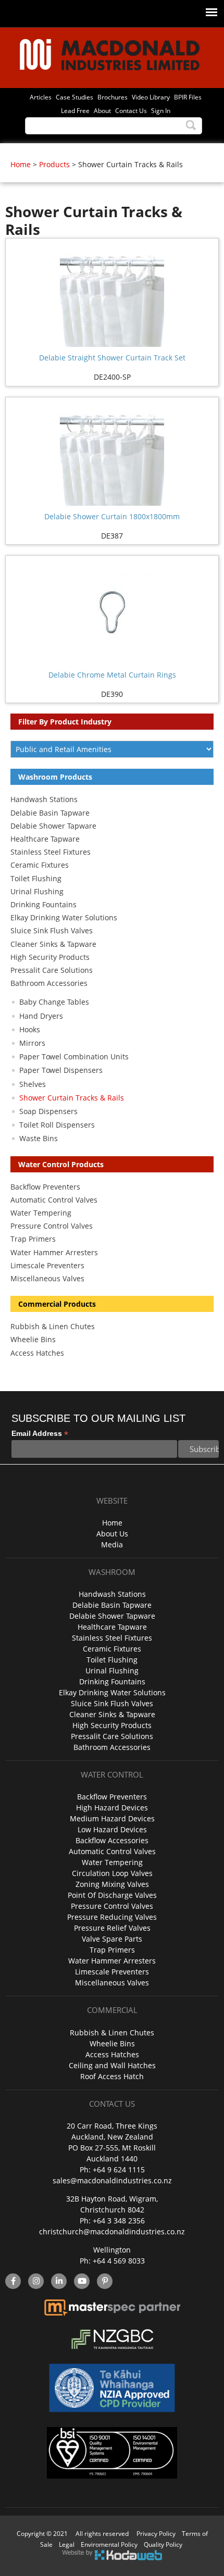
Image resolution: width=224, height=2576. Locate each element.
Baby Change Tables (54, 1002)
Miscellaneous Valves (47, 1278)
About (102, 110)
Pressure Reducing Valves (112, 1917)
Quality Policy (163, 2544)
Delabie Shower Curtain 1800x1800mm (112, 516)
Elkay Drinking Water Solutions (64, 917)
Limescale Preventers (47, 1265)
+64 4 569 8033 (119, 2261)
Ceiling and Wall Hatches (112, 2065)
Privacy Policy (156, 2534)
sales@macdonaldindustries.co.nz (112, 2180)
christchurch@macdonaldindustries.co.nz (112, 2231)
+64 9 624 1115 (119, 2169)
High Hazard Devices (112, 1808)
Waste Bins (39, 1138)
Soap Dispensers (48, 1111)
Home (21, 164)
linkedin (59, 2281)
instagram (36, 2281)
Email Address (40, 1434)
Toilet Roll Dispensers (57, 1125)
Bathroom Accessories (49, 983)
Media (112, 1545)
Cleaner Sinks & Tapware (53, 944)
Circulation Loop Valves (112, 1873)
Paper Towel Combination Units (74, 1056)
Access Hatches (37, 1353)
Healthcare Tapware (45, 839)
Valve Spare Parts (112, 1939)
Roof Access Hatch (112, 2076)
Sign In (161, 110)
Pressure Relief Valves (112, 1928)
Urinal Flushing (37, 891)
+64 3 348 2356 (119, 2221)
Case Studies (74, 97)
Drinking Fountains (43, 904)
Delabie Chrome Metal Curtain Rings (112, 675)
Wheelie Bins (33, 1339)
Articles (41, 97)
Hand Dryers (41, 1016)
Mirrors (32, 1043)
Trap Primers (33, 1239)
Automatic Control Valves (54, 1200)
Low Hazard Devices (112, 1829)
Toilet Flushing (36, 878)
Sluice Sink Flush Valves (52, 930)
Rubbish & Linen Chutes (53, 1326)
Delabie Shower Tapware (53, 826)
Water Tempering (41, 1213)
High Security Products (50, 957)
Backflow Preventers (45, 1187)
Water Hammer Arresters (54, 1252)
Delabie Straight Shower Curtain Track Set (112, 358)
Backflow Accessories (112, 1840)
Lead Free (75, 110)
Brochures (113, 97)
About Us (112, 1534)
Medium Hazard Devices (112, 1818)
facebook (13, 2281)
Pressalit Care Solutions (52, 970)
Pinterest (105, 2281)
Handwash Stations (44, 799)
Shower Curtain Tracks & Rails (72, 1098)
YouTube (82, 2281)
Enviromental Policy (109, 2544)
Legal (67, 2544)
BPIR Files (188, 97)
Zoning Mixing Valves (112, 1884)
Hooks (30, 1029)
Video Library (151, 97)
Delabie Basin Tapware (50, 813)
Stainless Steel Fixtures (51, 852)
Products (54, 164)
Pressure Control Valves (52, 1226)
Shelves (33, 1084)
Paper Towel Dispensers (61, 1070)
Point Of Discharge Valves (112, 1895)
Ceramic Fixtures (40, 865)
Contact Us (131, 110)
